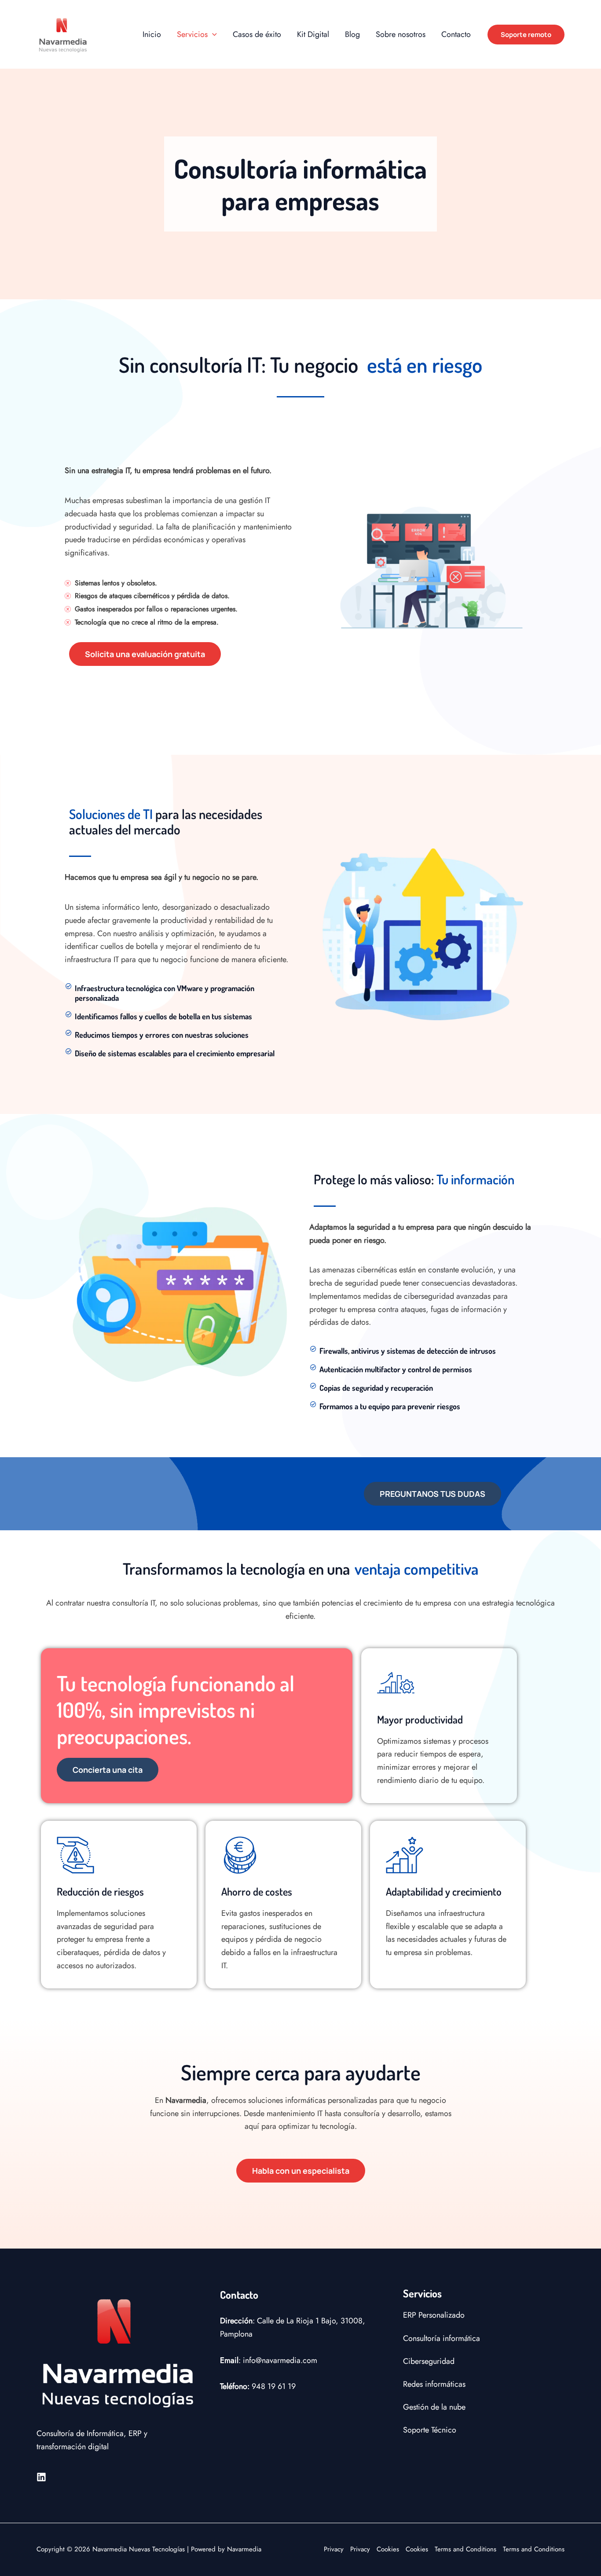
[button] (212, 34)
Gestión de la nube (434, 2407)
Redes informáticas (434, 2384)
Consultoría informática (442, 2338)
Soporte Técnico (430, 2430)
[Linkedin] (41, 2477)
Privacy (334, 2549)
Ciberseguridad (429, 2361)
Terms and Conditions (465, 2549)
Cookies (388, 2549)
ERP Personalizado (434, 2315)
